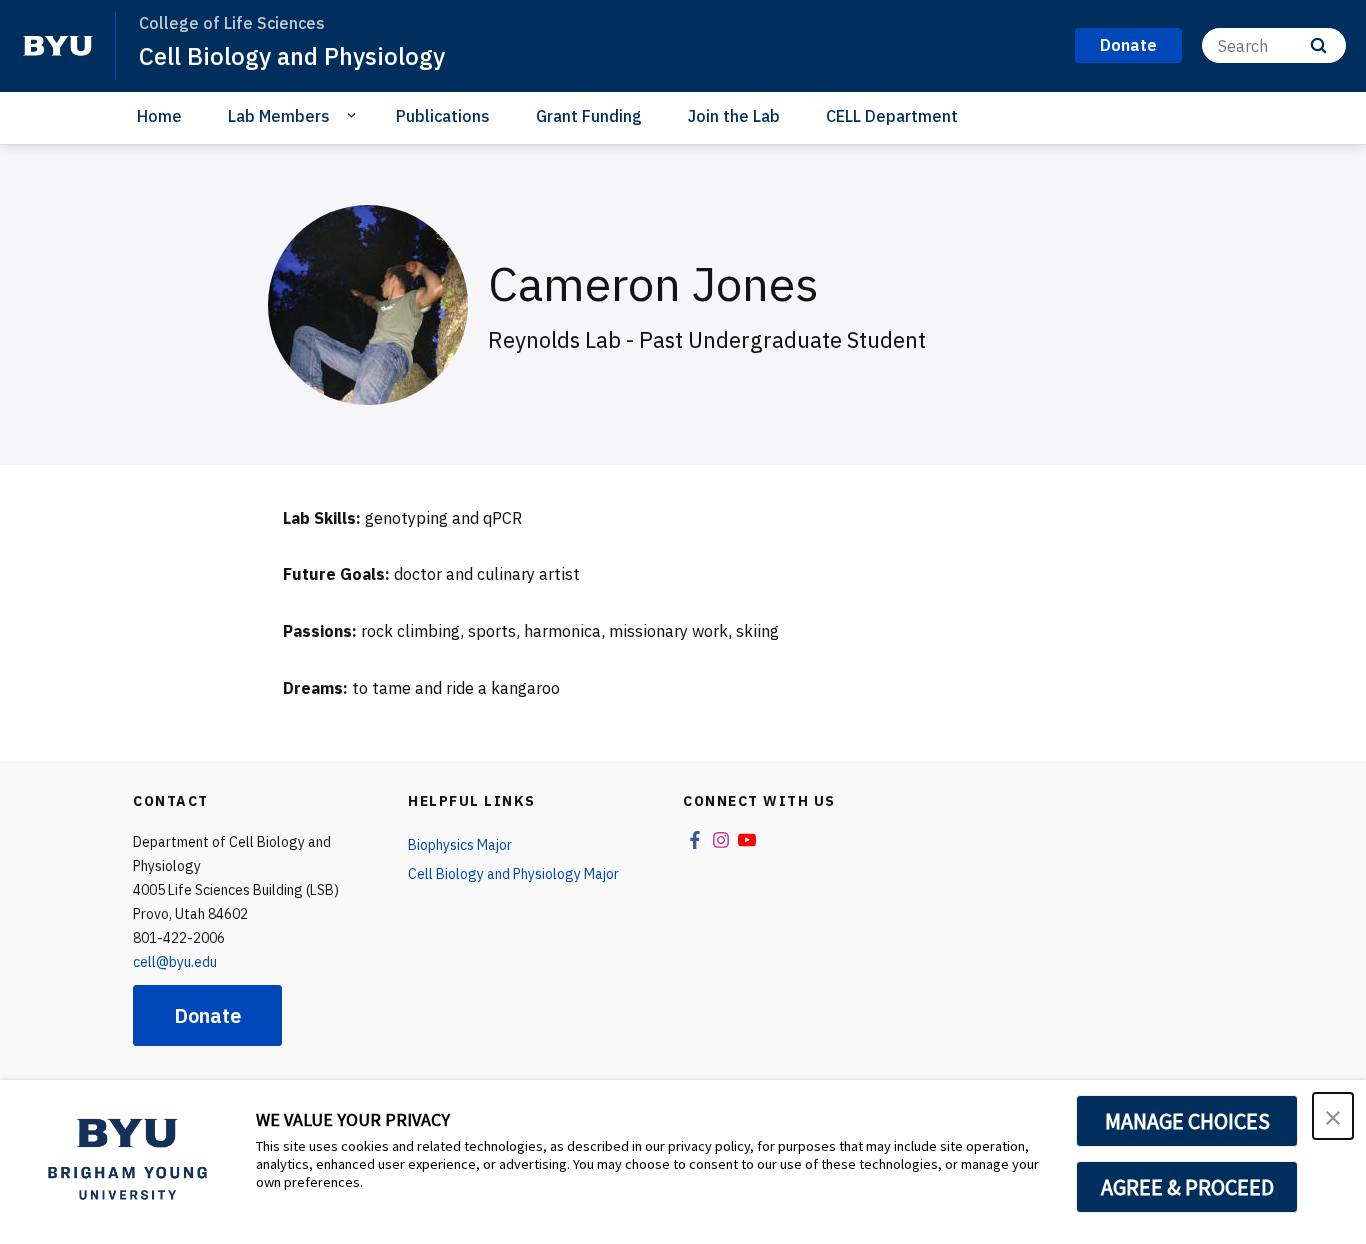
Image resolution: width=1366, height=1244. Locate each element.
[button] (1333, 1116)
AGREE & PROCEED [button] (1187, 1187)
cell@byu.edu (175, 962)
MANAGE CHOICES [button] (1187, 1121)
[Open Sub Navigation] (354, 115)
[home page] (58, 46)
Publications (443, 116)
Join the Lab (734, 116)
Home (159, 116)
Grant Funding (589, 116)
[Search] (1318, 45)
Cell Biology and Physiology (292, 56)
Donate (207, 1015)
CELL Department (892, 116)
